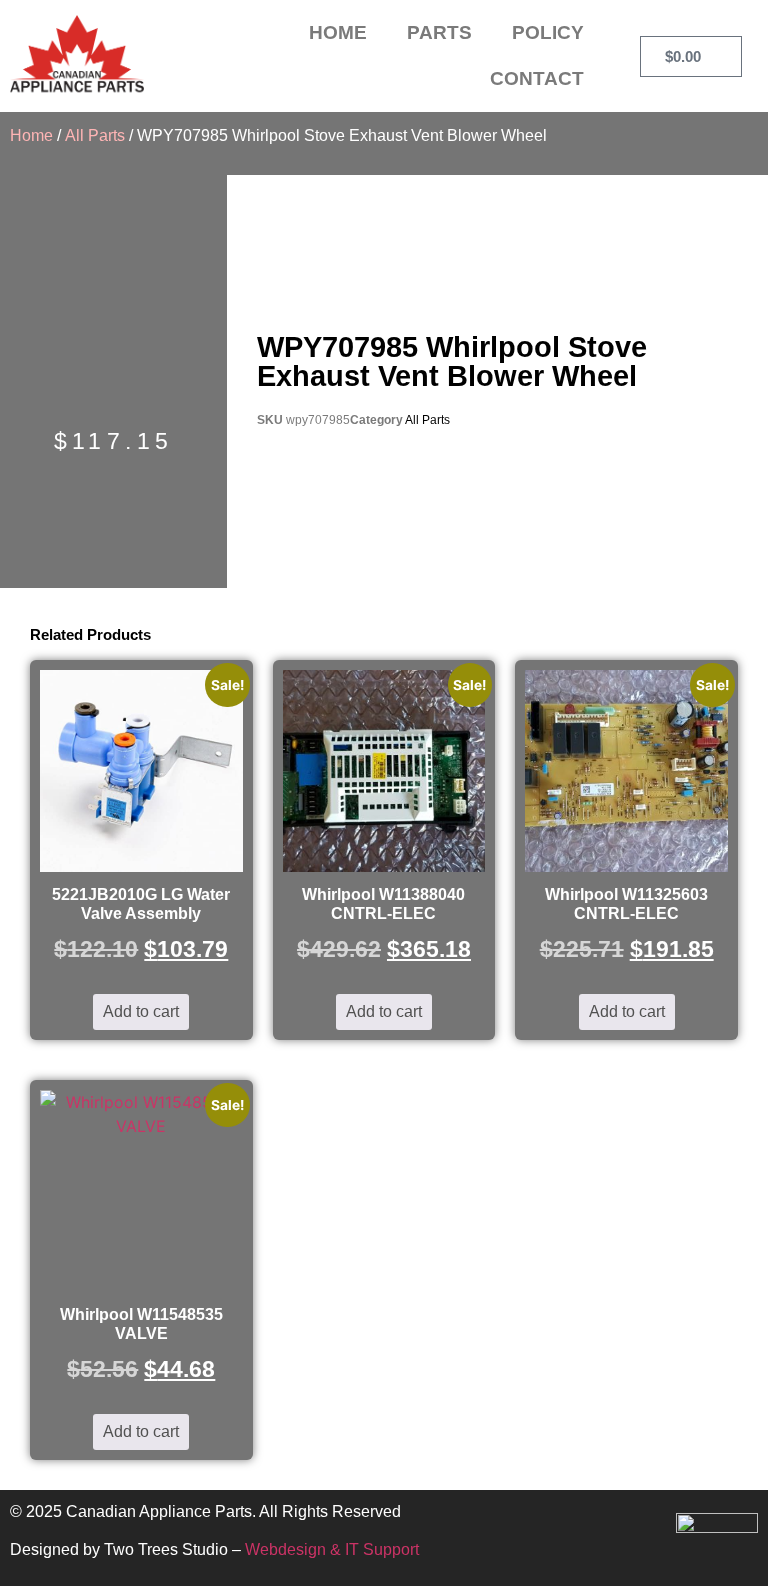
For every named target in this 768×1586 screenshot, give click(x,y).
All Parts (95, 135)
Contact (537, 78)
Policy (548, 32)
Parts (439, 32)
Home (338, 32)
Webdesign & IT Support (332, 1549)
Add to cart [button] (141, 1011)
